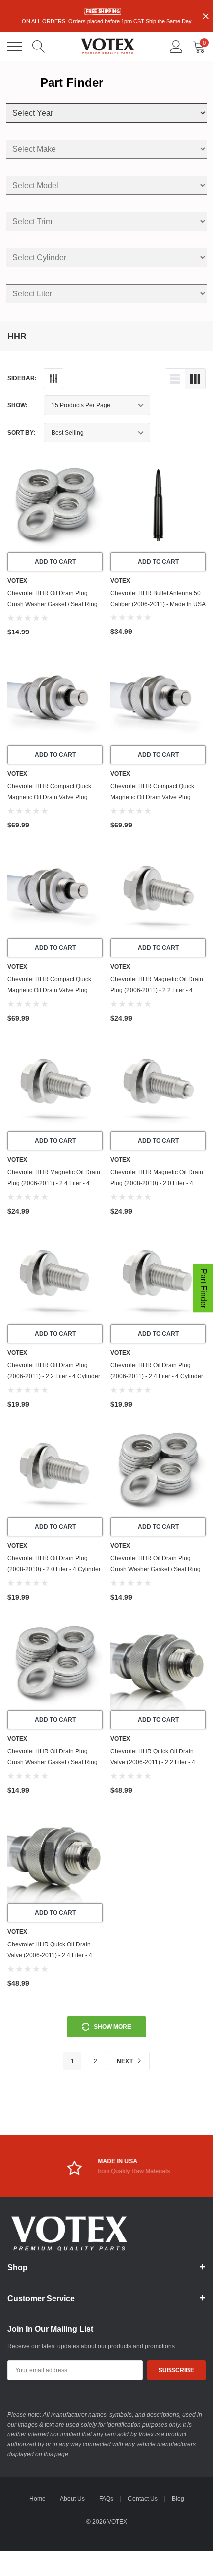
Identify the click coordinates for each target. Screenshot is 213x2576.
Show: (18, 405)
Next (126, 2061)
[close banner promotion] (206, 16)
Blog (178, 2499)
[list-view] (175, 379)
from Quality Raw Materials (122, 2171)
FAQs (106, 2499)
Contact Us (143, 2499)
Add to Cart (55, 562)
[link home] (107, 46)
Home (37, 2499)
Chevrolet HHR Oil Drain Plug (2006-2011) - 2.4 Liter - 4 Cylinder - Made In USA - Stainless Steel (157, 1376)
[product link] (55, 505)
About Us (72, 2499)
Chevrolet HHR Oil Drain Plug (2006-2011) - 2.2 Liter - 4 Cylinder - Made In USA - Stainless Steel (54, 1376)
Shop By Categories (15, 47)
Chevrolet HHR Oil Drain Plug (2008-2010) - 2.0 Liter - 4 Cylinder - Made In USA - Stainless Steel (54, 1569)
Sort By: (21, 433)
